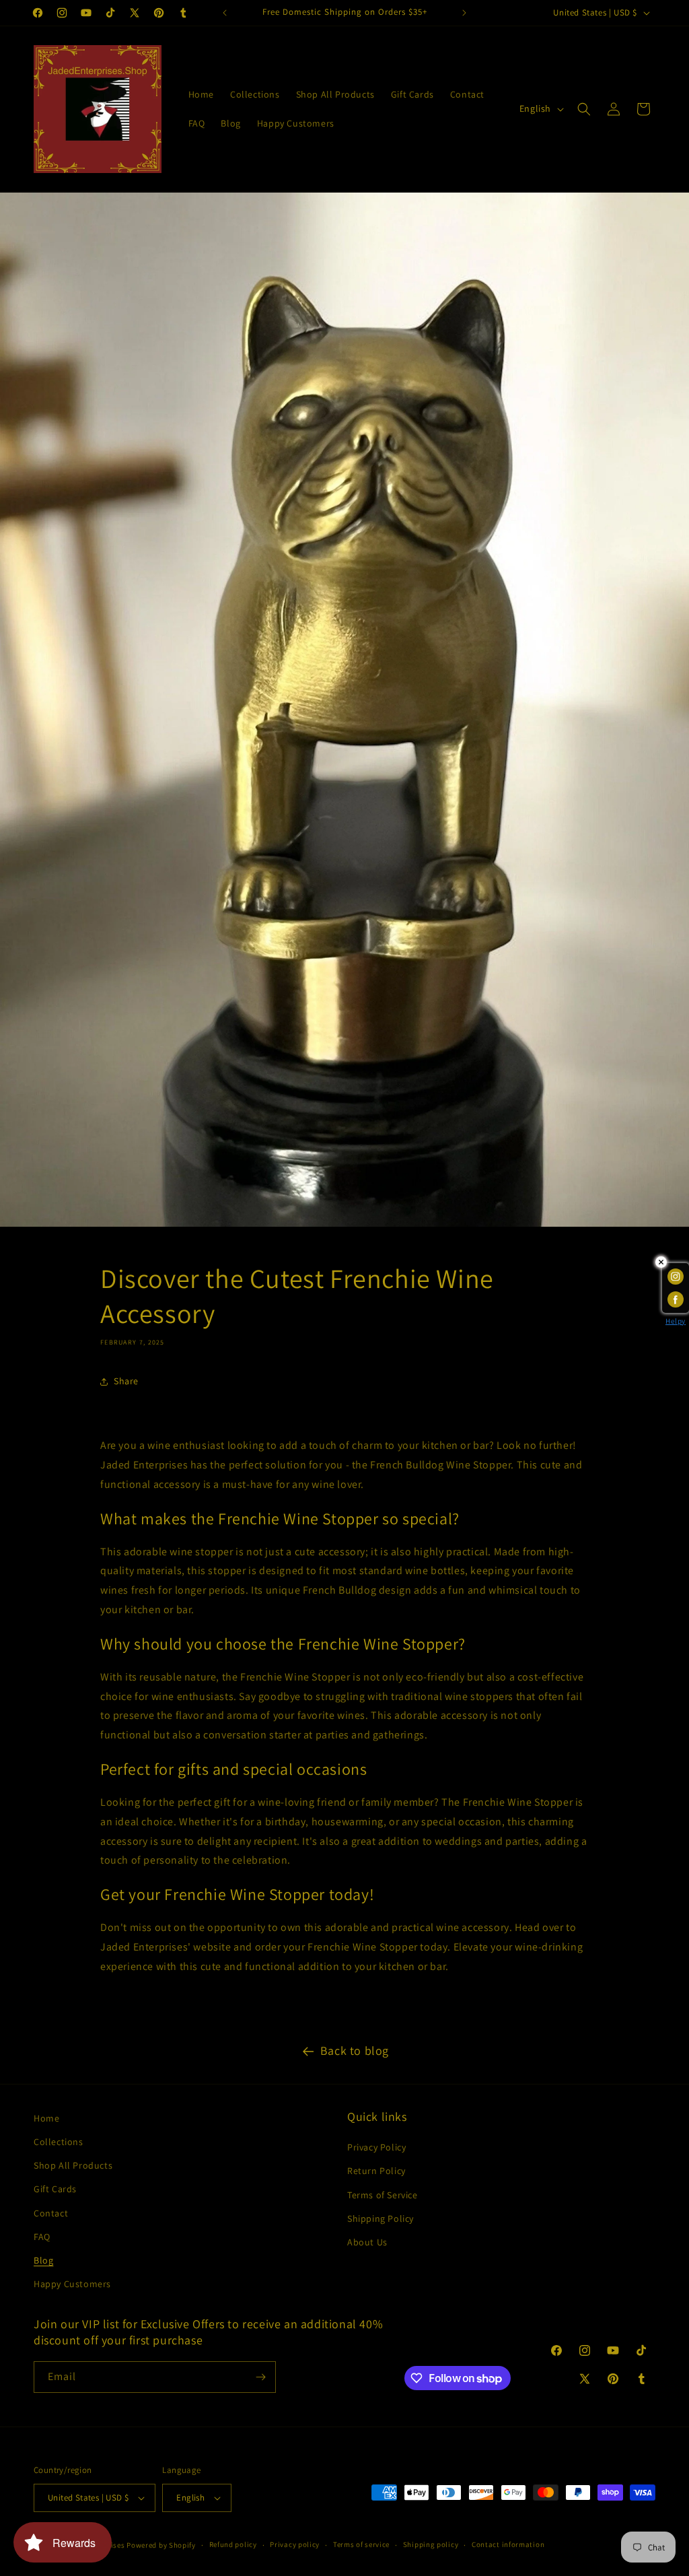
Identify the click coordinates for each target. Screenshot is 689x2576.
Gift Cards (55, 2189)
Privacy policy (295, 2544)
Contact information (508, 2544)
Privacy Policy (376, 2147)
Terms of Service (383, 2195)
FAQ (42, 2237)
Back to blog (355, 2050)
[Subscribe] (260, 2377)
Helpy (676, 1321)
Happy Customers (72, 2284)
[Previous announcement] (225, 13)
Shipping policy (431, 2544)
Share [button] (126, 1381)
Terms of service (361, 2544)
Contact (51, 2213)
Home (46, 2118)
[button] (584, 109)
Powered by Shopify (161, 2545)
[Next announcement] (464, 13)
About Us (367, 2242)
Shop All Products (73, 2165)
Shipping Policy (380, 2218)
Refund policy (233, 2544)
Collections (59, 2142)
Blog (43, 2260)
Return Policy (376, 2171)
